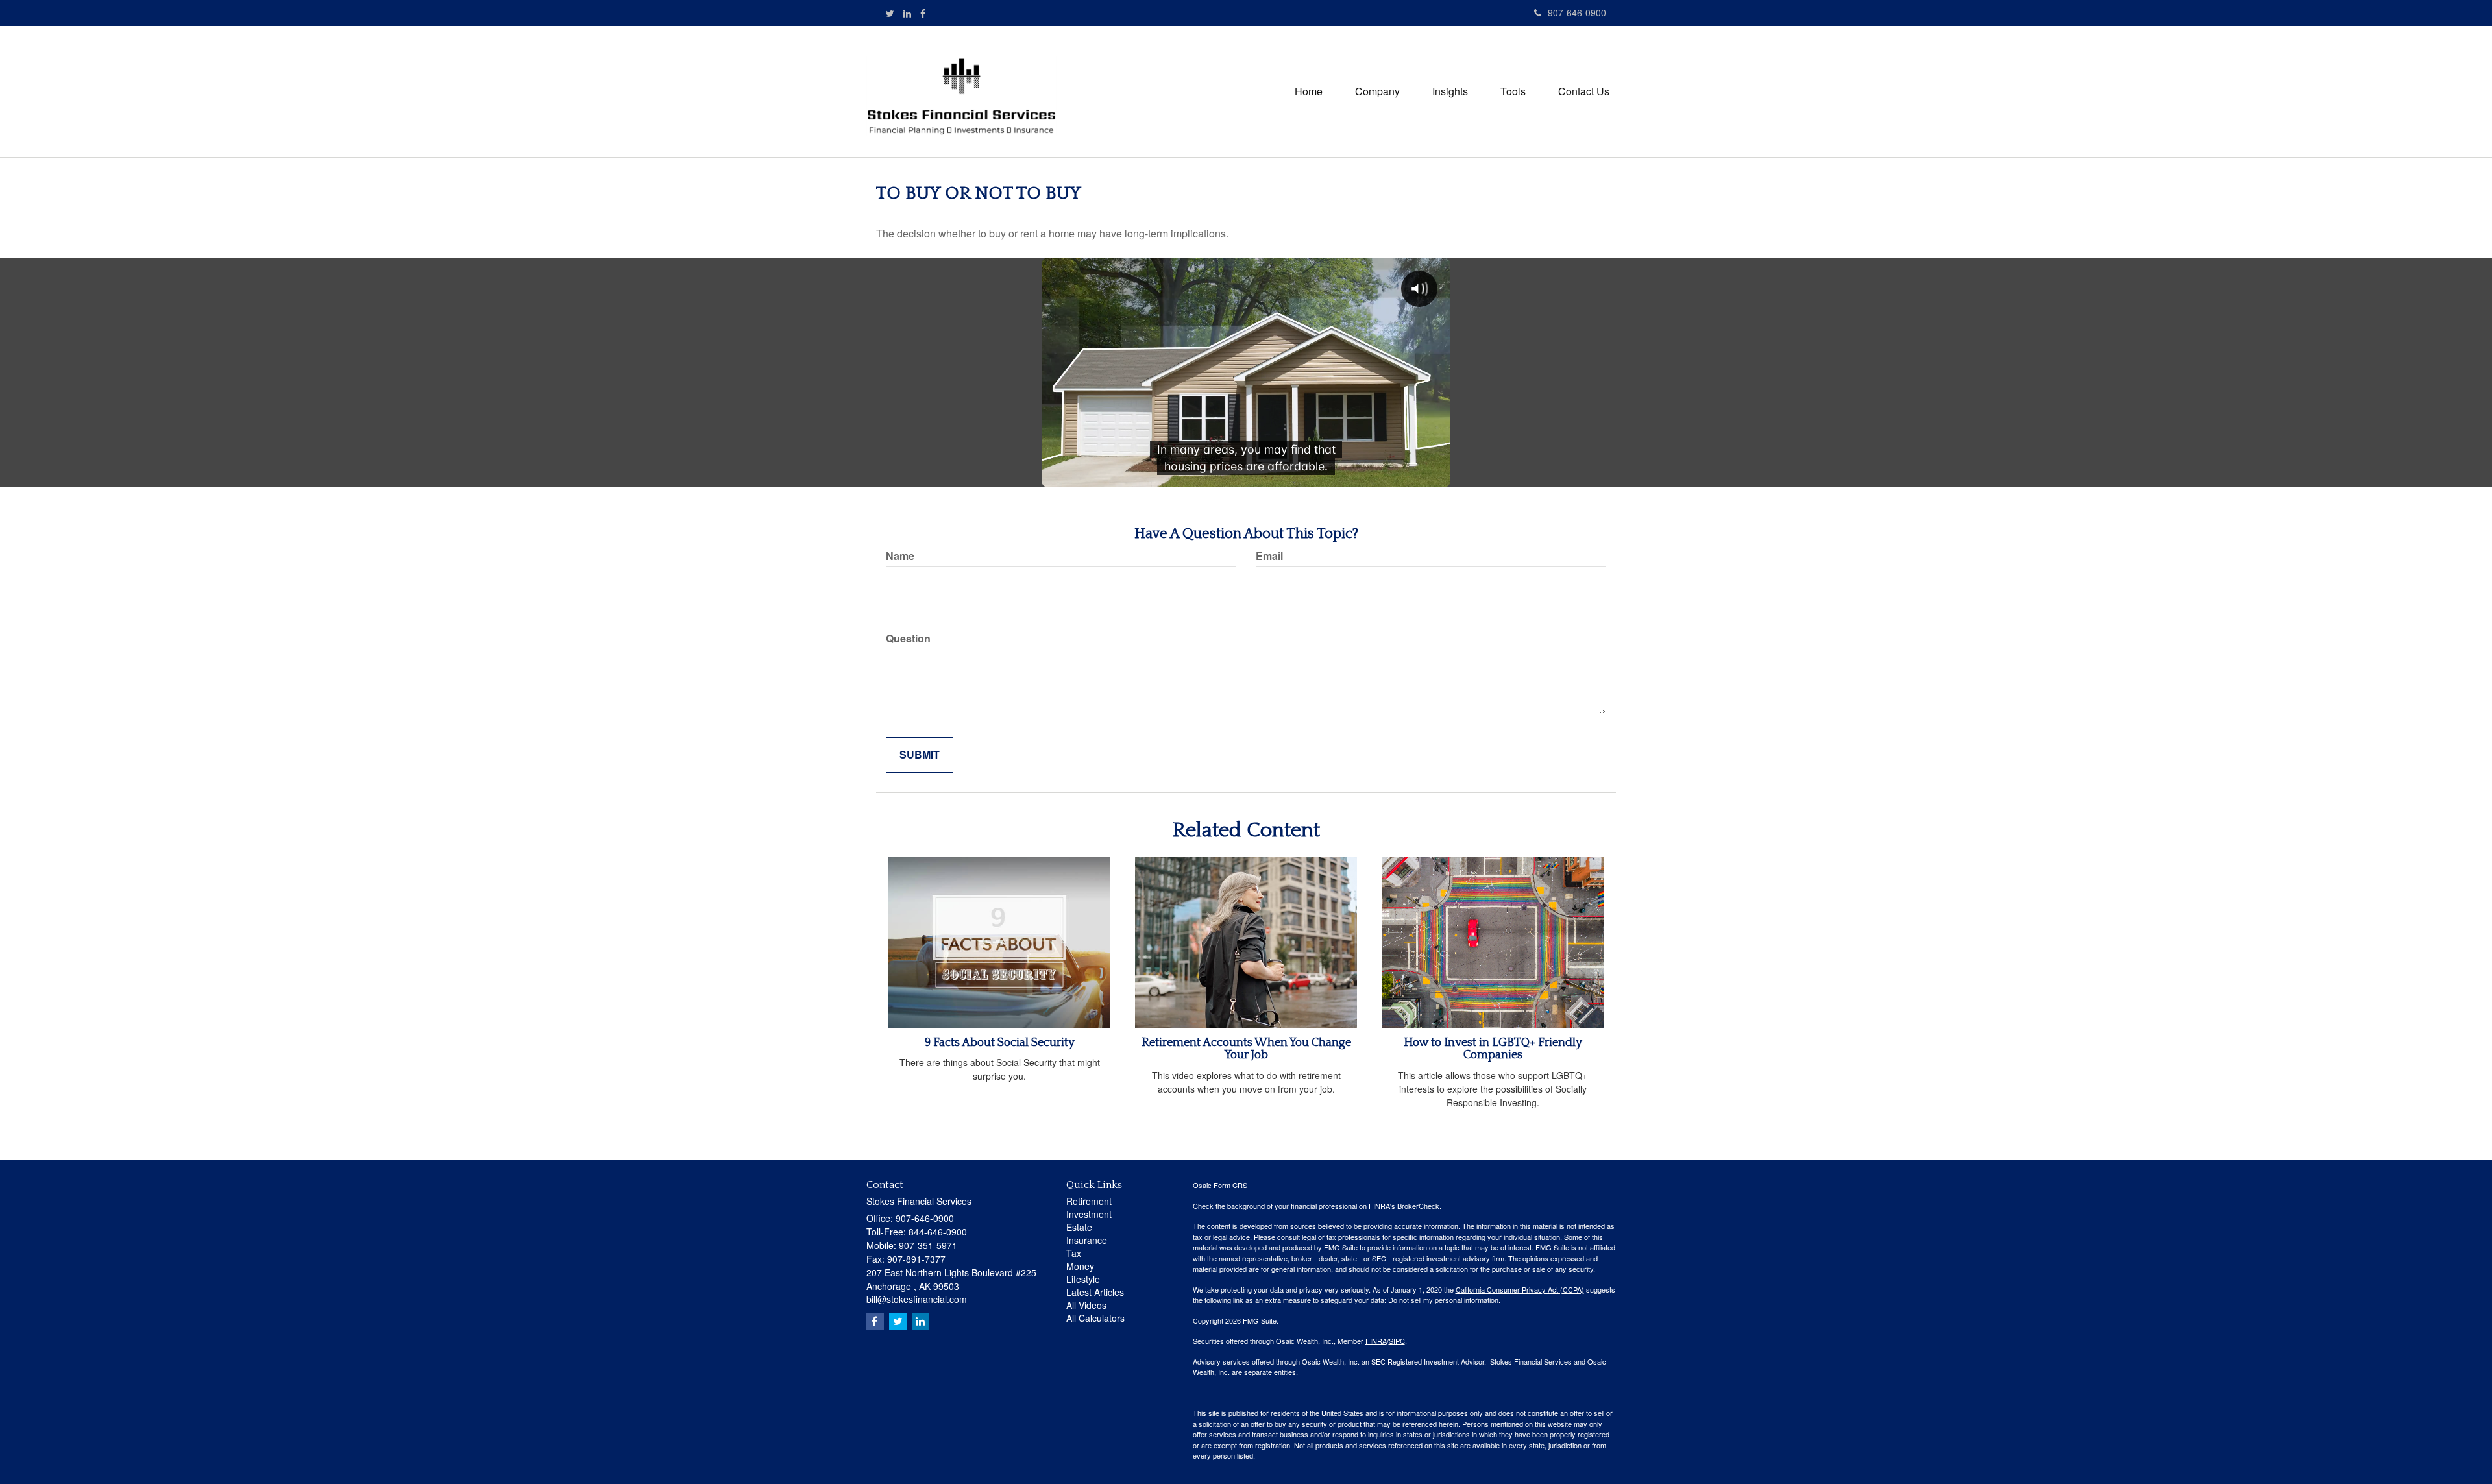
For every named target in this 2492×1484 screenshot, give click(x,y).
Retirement (1089, 1201)
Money (1080, 1266)
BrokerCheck (1418, 1206)
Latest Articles (1095, 1292)
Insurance (1087, 1240)
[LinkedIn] (907, 13)
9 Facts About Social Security (1000, 1043)
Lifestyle (1083, 1279)
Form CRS (1230, 1185)
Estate (1079, 1227)
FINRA (1376, 1341)
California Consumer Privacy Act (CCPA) (1520, 1289)
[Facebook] (923, 13)
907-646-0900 (1577, 12)
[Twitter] (890, 13)
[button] (1377, 91)
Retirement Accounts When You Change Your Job (1246, 1049)
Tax (1074, 1253)
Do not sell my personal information (1443, 1300)
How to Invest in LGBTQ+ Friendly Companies (1493, 1049)
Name (900, 556)
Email (1269, 556)
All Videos (1086, 1305)
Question (908, 639)
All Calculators (1095, 1318)
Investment (1089, 1214)
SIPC (1397, 1341)
